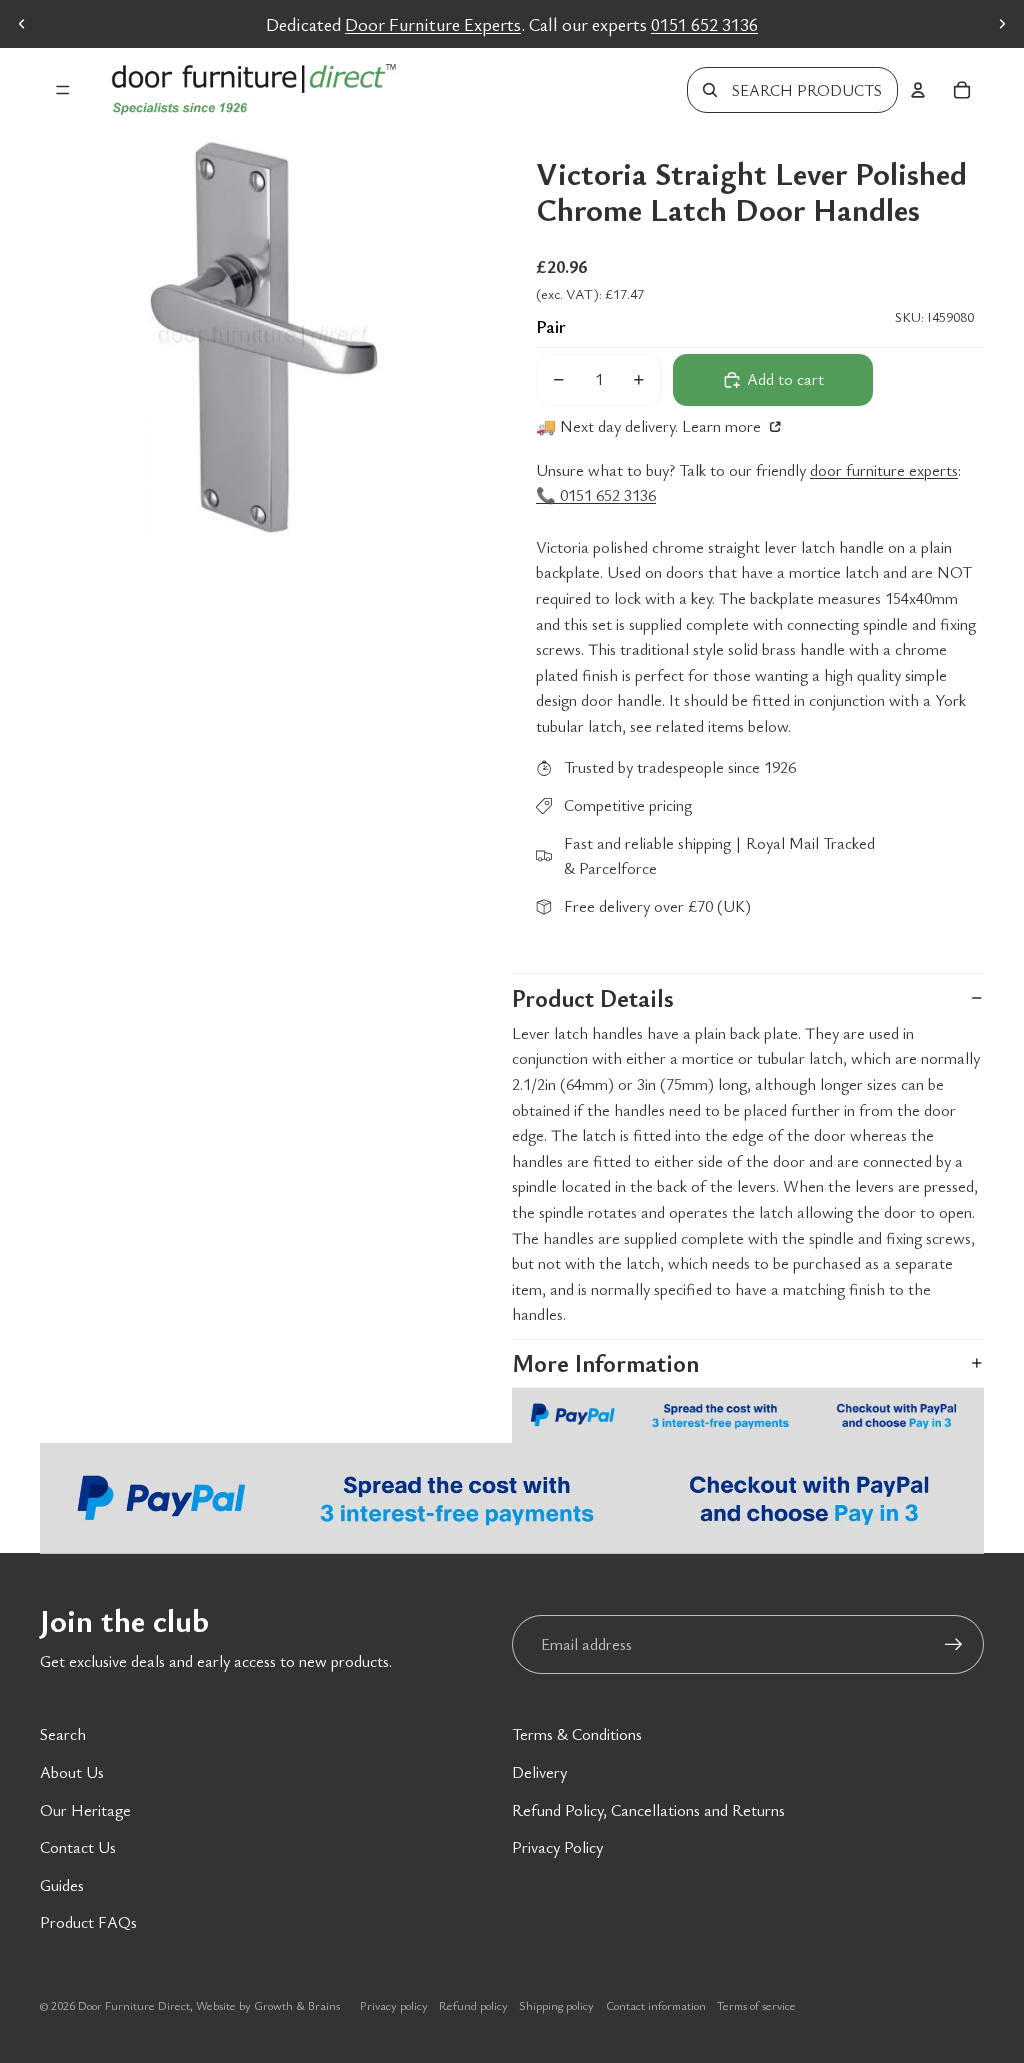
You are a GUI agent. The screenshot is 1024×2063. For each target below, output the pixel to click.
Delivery (539, 1772)
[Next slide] (1002, 24)
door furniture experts (884, 470)
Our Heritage (85, 1810)
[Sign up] (954, 1645)
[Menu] (63, 90)
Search (63, 1734)
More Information (605, 1363)
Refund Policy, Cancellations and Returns (648, 1810)
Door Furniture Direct (134, 2005)
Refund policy (473, 2005)
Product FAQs (88, 1922)
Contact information (656, 2005)
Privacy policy (394, 2005)
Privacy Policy (557, 1847)
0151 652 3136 (704, 24)
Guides (62, 1885)
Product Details (593, 998)
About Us (72, 1772)
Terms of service (756, 2005)
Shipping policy (556, 2005)
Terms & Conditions (577, 1734)
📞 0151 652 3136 (596, 495)
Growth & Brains (297, 2005)
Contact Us (78, 1847)
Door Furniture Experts (433, 24)
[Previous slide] (22, 24)
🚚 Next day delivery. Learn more (650, 426)
